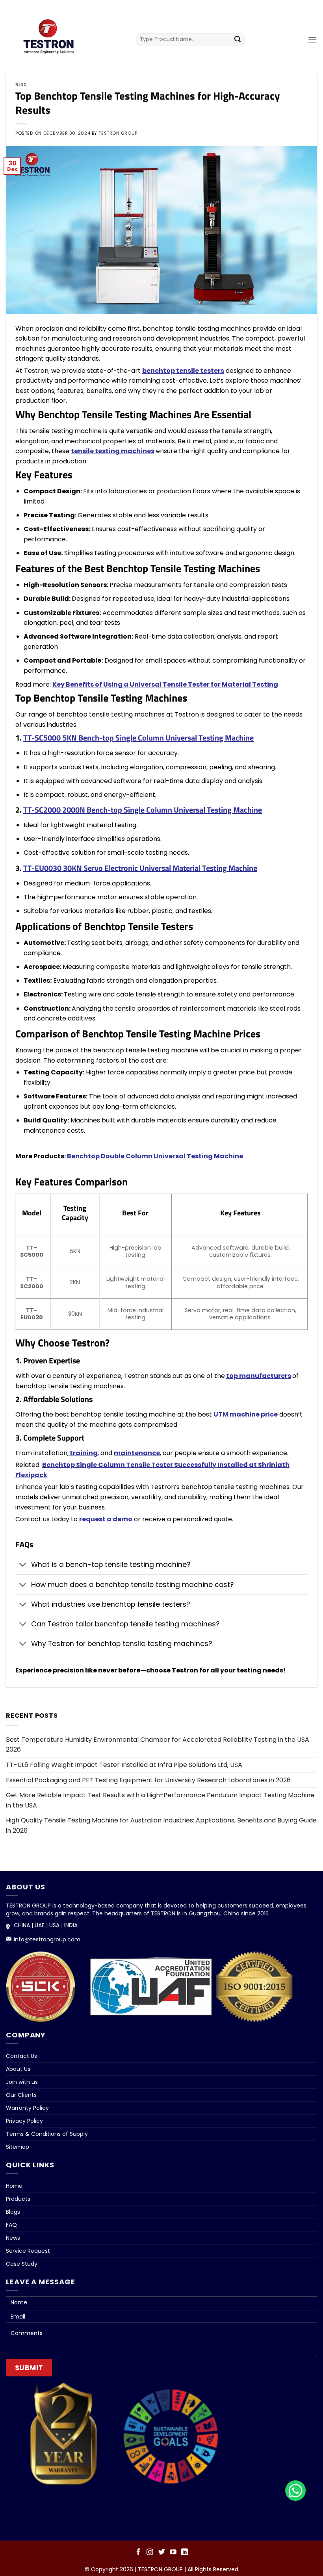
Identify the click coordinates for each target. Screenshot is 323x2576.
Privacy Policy (24, 2121)
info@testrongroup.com (47, 1939)
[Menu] (312, 40)
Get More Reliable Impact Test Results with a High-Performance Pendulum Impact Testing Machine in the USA (160, 1800)
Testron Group (118, 133)
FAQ (11, 2225)
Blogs (13, 2212)
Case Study (22, 2264)
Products (18, 2199)
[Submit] (238, 39)
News (13, 2238)
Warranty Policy (27, 2108)
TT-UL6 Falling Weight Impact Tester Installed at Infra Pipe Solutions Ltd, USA (124, 1765)
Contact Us (21, 2056)
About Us (18, 2069)
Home (14, 2186)
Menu (161, 9)
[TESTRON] (52, 41)
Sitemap (18, 2147)
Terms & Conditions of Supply (47, 2134)
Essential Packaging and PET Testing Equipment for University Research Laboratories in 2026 (148, 1780)
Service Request (28, 2251)
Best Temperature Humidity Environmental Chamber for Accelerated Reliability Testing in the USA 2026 (158, 1745)
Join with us (22, 2082)
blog (21, 84)
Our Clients (21, 2095)
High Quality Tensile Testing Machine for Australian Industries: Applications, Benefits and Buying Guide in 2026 (161, 1825)
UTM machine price (246, 1414)
